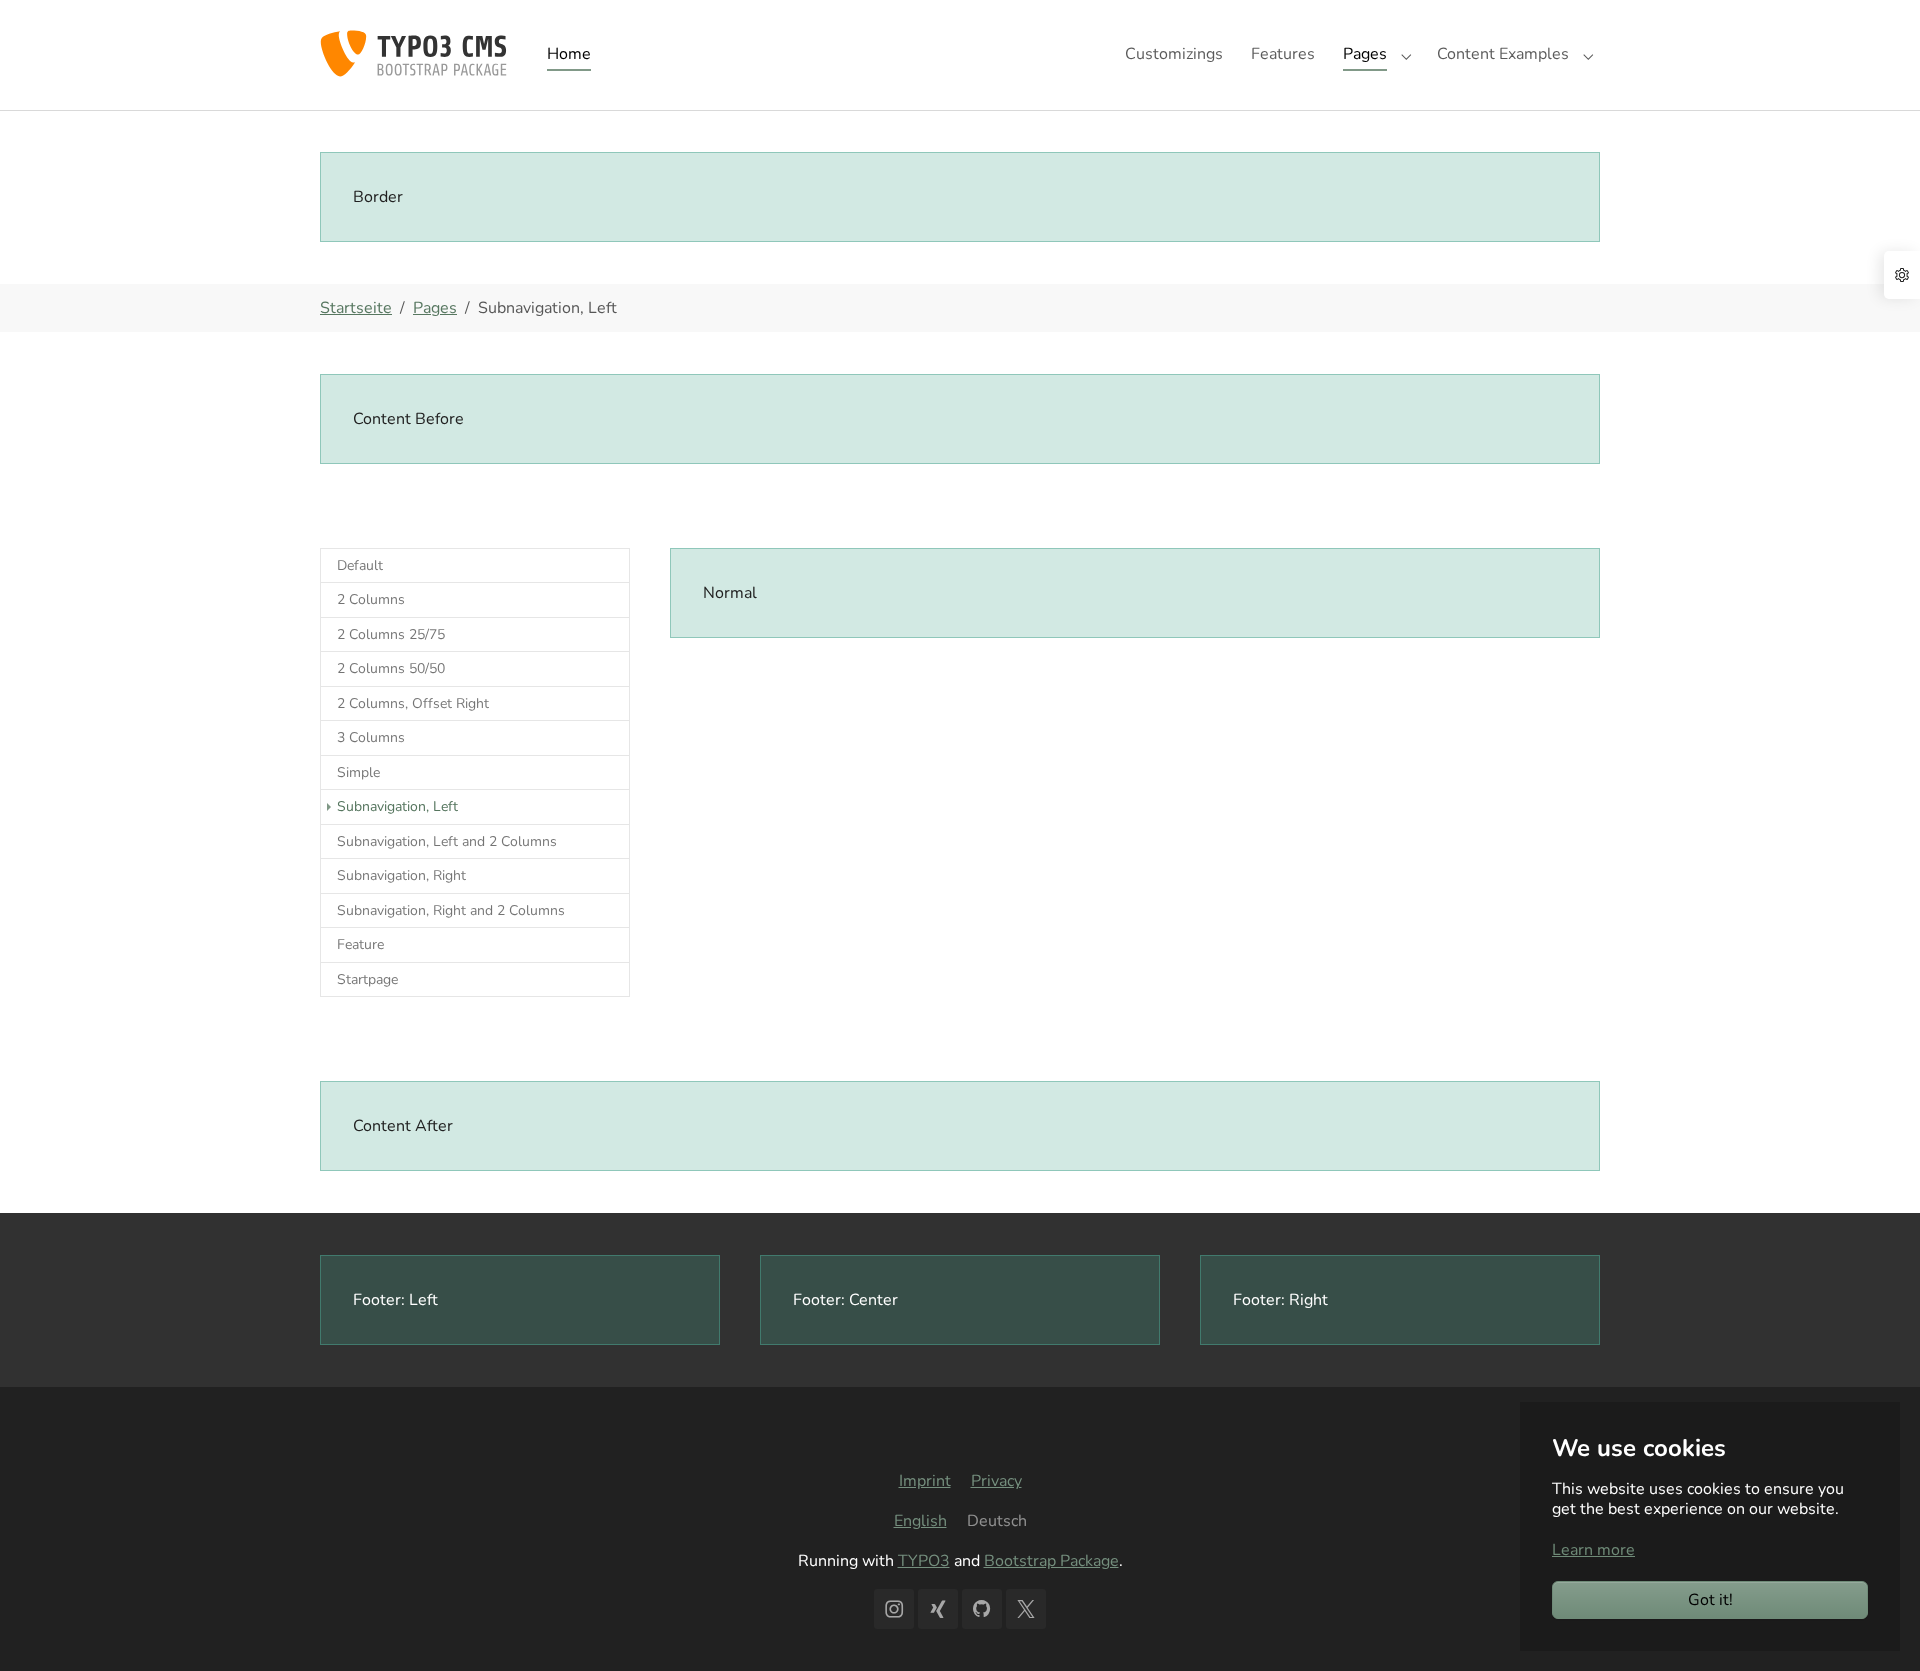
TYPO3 (924, 1561)
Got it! (1710, 1600)
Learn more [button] (1593, 1550)
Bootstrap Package (1051, 1561)
